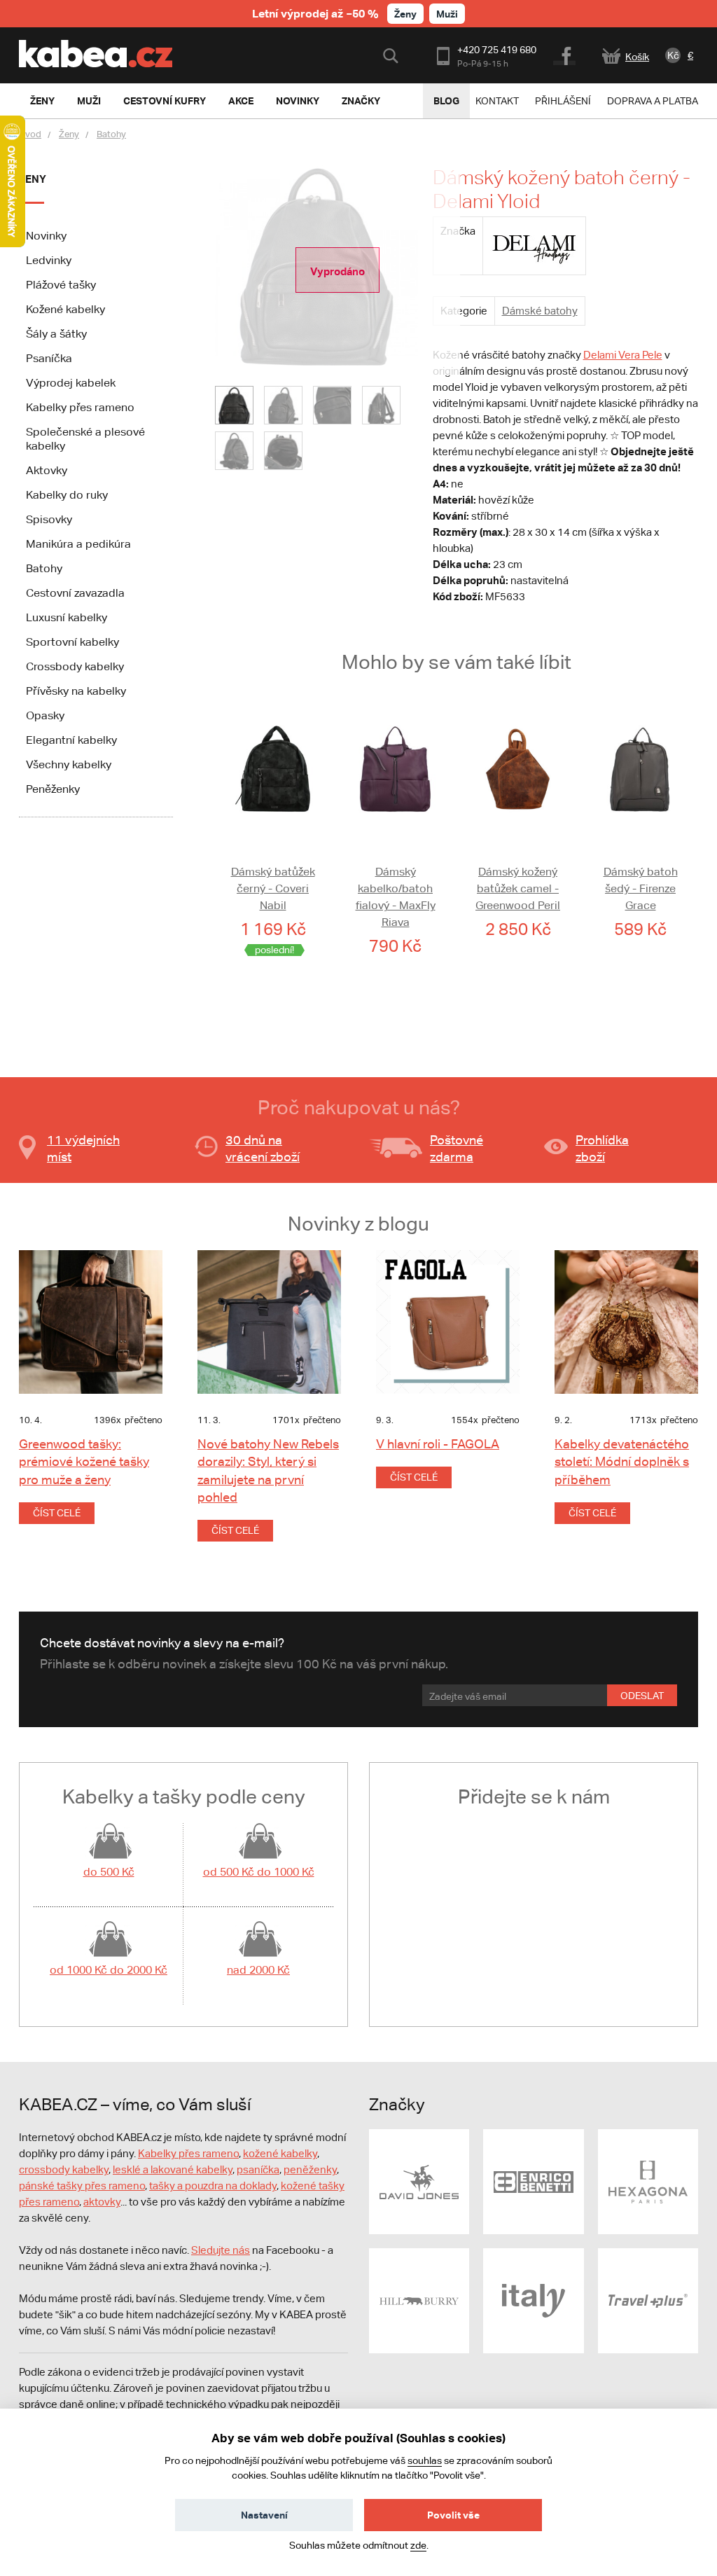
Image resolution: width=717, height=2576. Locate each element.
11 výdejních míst (83, 1148)
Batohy (111, 134)
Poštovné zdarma (457, 1148)
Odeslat (642, 1696)
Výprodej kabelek (71, 383)
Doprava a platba (653, 101)
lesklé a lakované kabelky (173, 2169)
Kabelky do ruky (67, 495)
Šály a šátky (56, 334)
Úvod (30, 134)
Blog (446, 101)
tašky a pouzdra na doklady (213, 2186)
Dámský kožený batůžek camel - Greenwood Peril (518, 888)
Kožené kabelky (65, 309)
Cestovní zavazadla (75, 593)
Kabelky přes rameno (80, 407)
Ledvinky (49, 260)
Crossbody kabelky (75, 666)
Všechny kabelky (69, 764)
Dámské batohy (540, 311)
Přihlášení (563, 101)
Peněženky (53, 789)
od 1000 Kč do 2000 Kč (109, 1970)
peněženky (310, 2169)
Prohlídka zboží (602, 1148)
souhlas (425, 2460)
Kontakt (497, 101)
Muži (447, 14)
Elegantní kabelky (71, 740)
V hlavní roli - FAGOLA (438, 1444)
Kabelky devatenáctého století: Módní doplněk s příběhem (622, 1461)
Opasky (45, 715)
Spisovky (49, 519)
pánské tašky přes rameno (82, 2186)
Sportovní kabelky (72, 642)
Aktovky (47, 470)
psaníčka (258, 2169)
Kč (673, 55)
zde (418, 2545)
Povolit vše (453, 2515)
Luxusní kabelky (67, 617)
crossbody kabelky (64, 2169)
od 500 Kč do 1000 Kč (259, 1872)
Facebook (565, 54)
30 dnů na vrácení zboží (263, 1148)
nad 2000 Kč (258, 1970)
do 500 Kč (109, 1872)
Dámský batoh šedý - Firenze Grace (641, 888)
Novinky (46, 236)
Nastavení (264, 2515)
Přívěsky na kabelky (76, 691)
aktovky (102, 2202)
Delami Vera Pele (623, 355)
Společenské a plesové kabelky (85, 439)
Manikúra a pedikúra (78, 544)
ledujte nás (224, 2250)
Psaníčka (49, 358)
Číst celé (57, 1513)
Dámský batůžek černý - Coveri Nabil (273, 888)
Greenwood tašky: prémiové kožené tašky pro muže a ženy (84, 1461)
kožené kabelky (280, 2153)
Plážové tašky (61, 285)
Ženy (405, 14)
